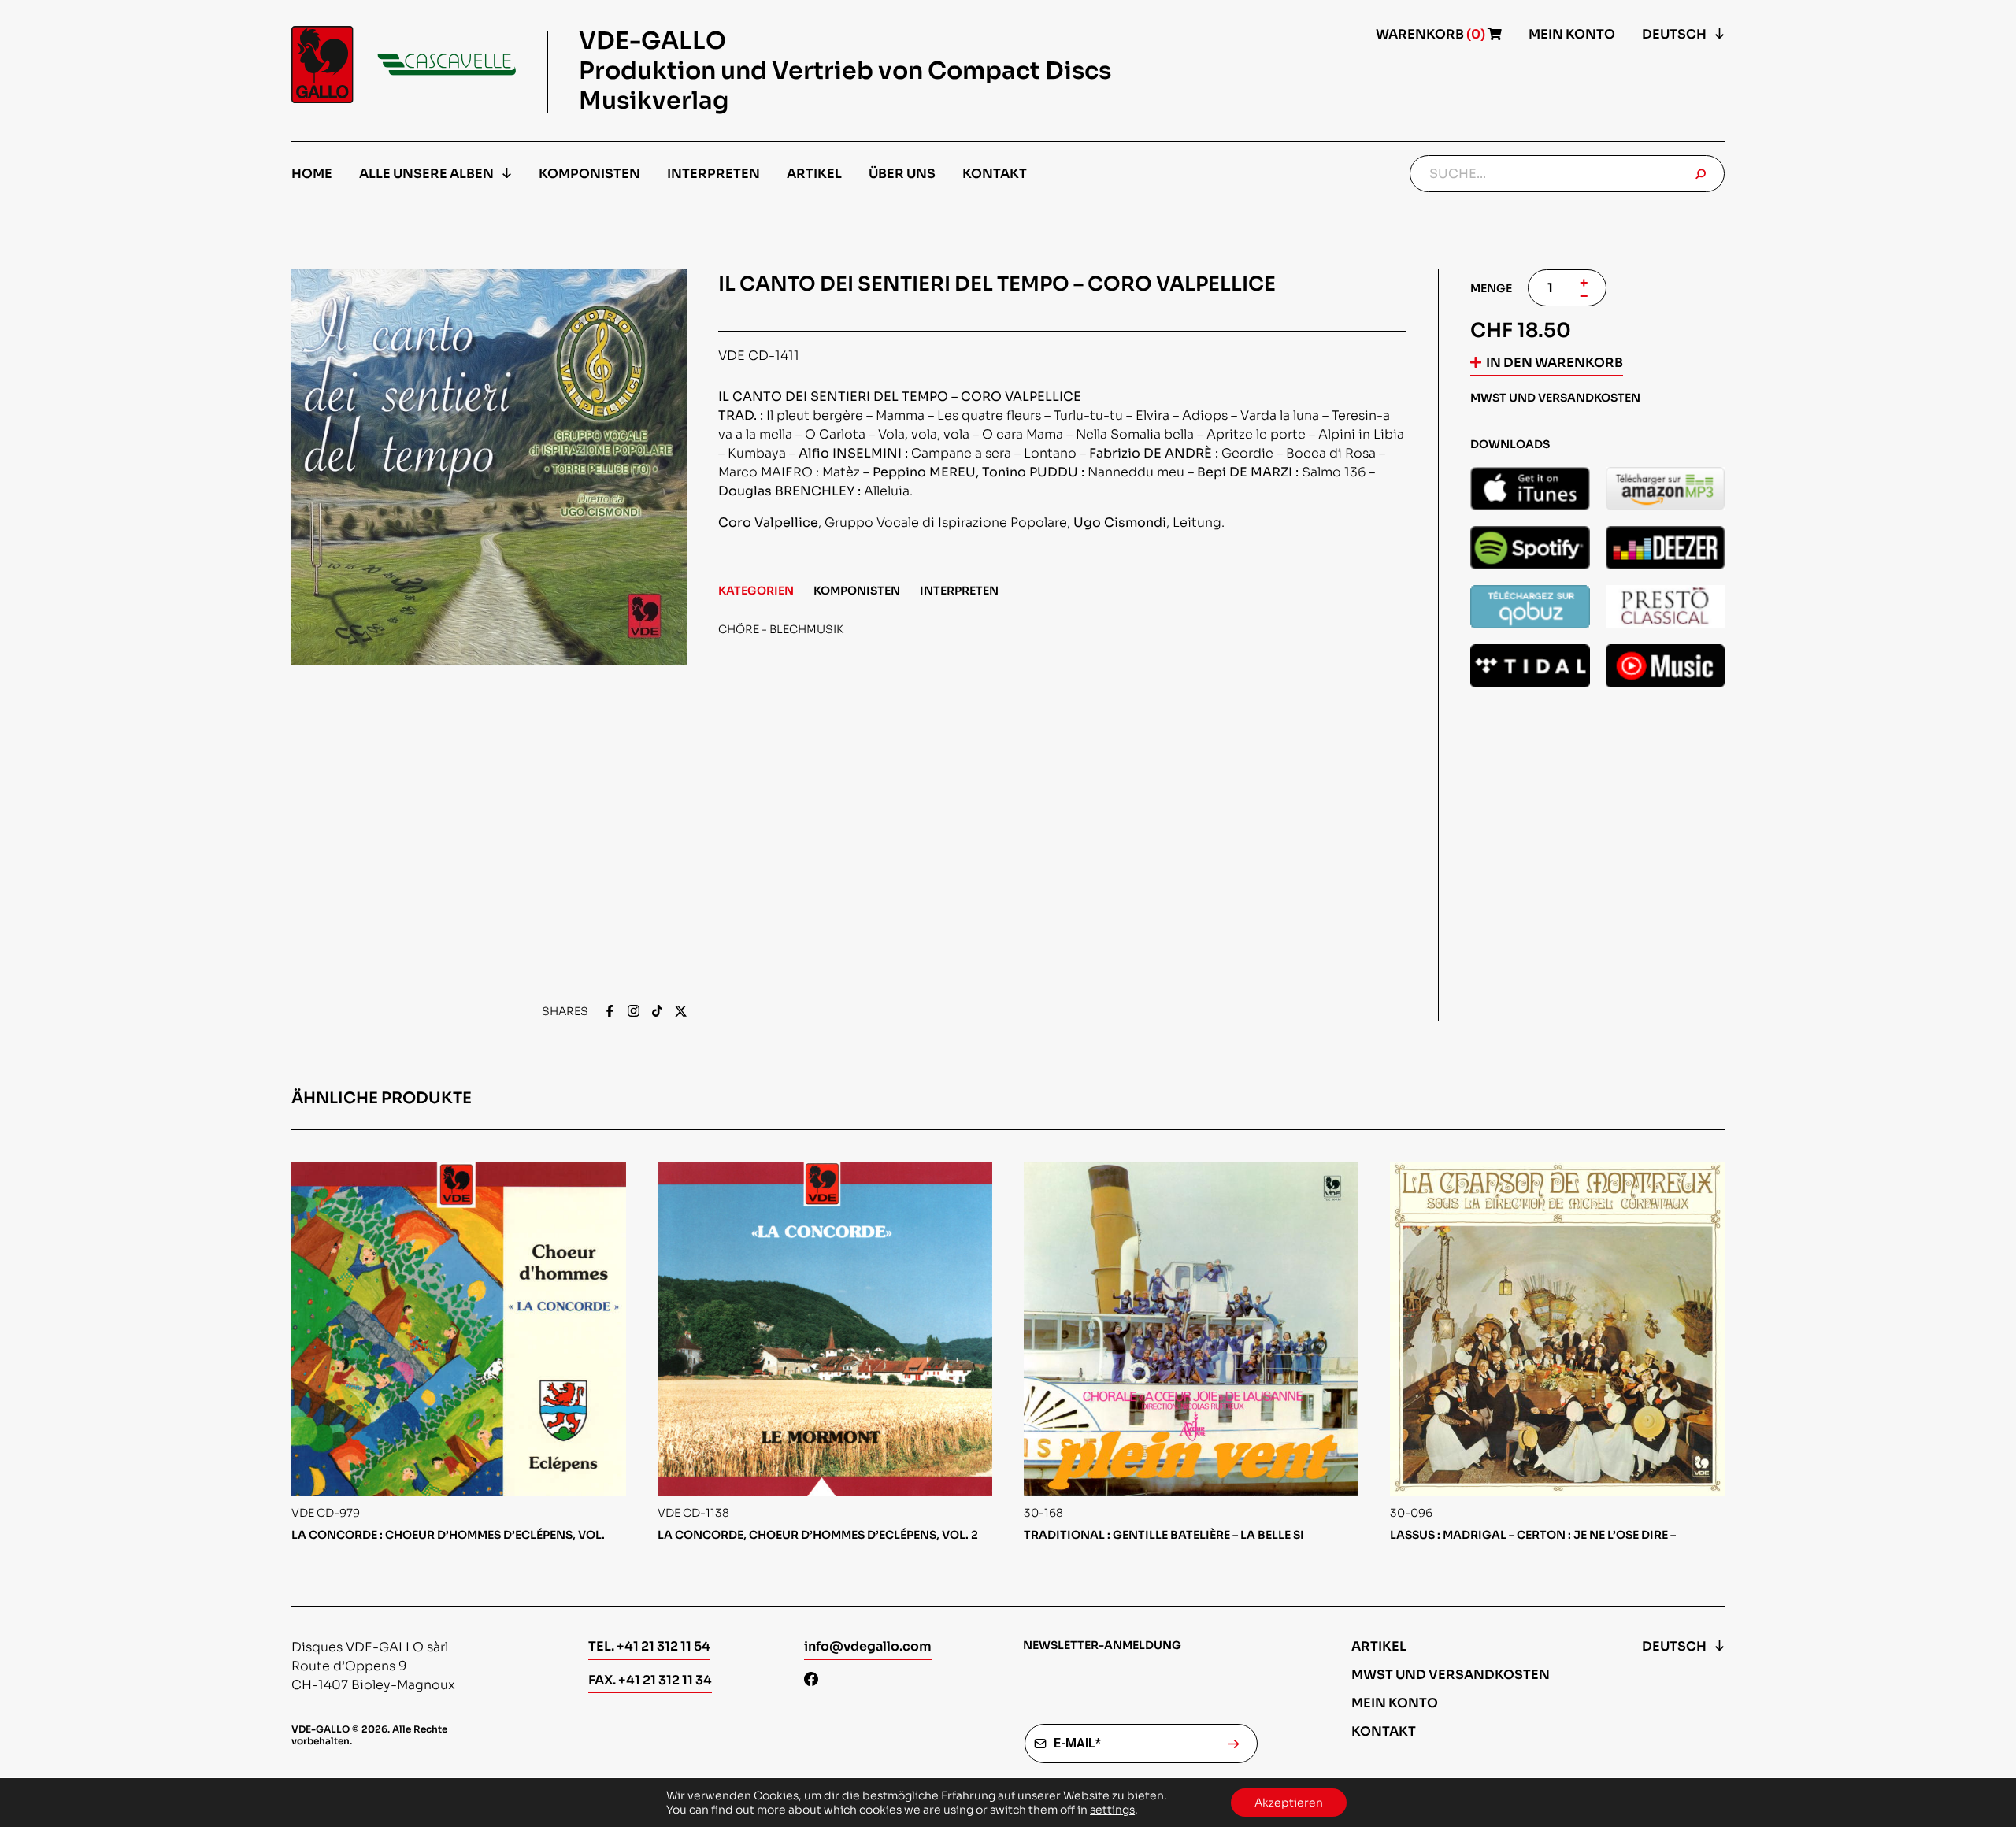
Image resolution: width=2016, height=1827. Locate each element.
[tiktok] (657, 1012)
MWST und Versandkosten (1451, 1675)
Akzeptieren (1289, 1803)
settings (1112, 1810)
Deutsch (1674, 34)
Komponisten (589, 174)
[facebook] (610, 1012)
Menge (1491, 288)
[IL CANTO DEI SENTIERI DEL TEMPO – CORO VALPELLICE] (1530, 489)
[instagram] (634, 1012)
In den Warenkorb (1555, 363)
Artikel (814, 174)
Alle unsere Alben (426, 174)
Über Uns (902, 174)
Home (312, 174)
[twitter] (681, 1012)
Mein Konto (1572, 34)
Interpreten (713, 174)
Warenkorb (1432, 34)
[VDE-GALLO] (404, 65)
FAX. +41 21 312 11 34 (650, 1680)
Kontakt (995, 174)
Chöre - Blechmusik (781, 629)
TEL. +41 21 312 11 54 (649, 1646)
